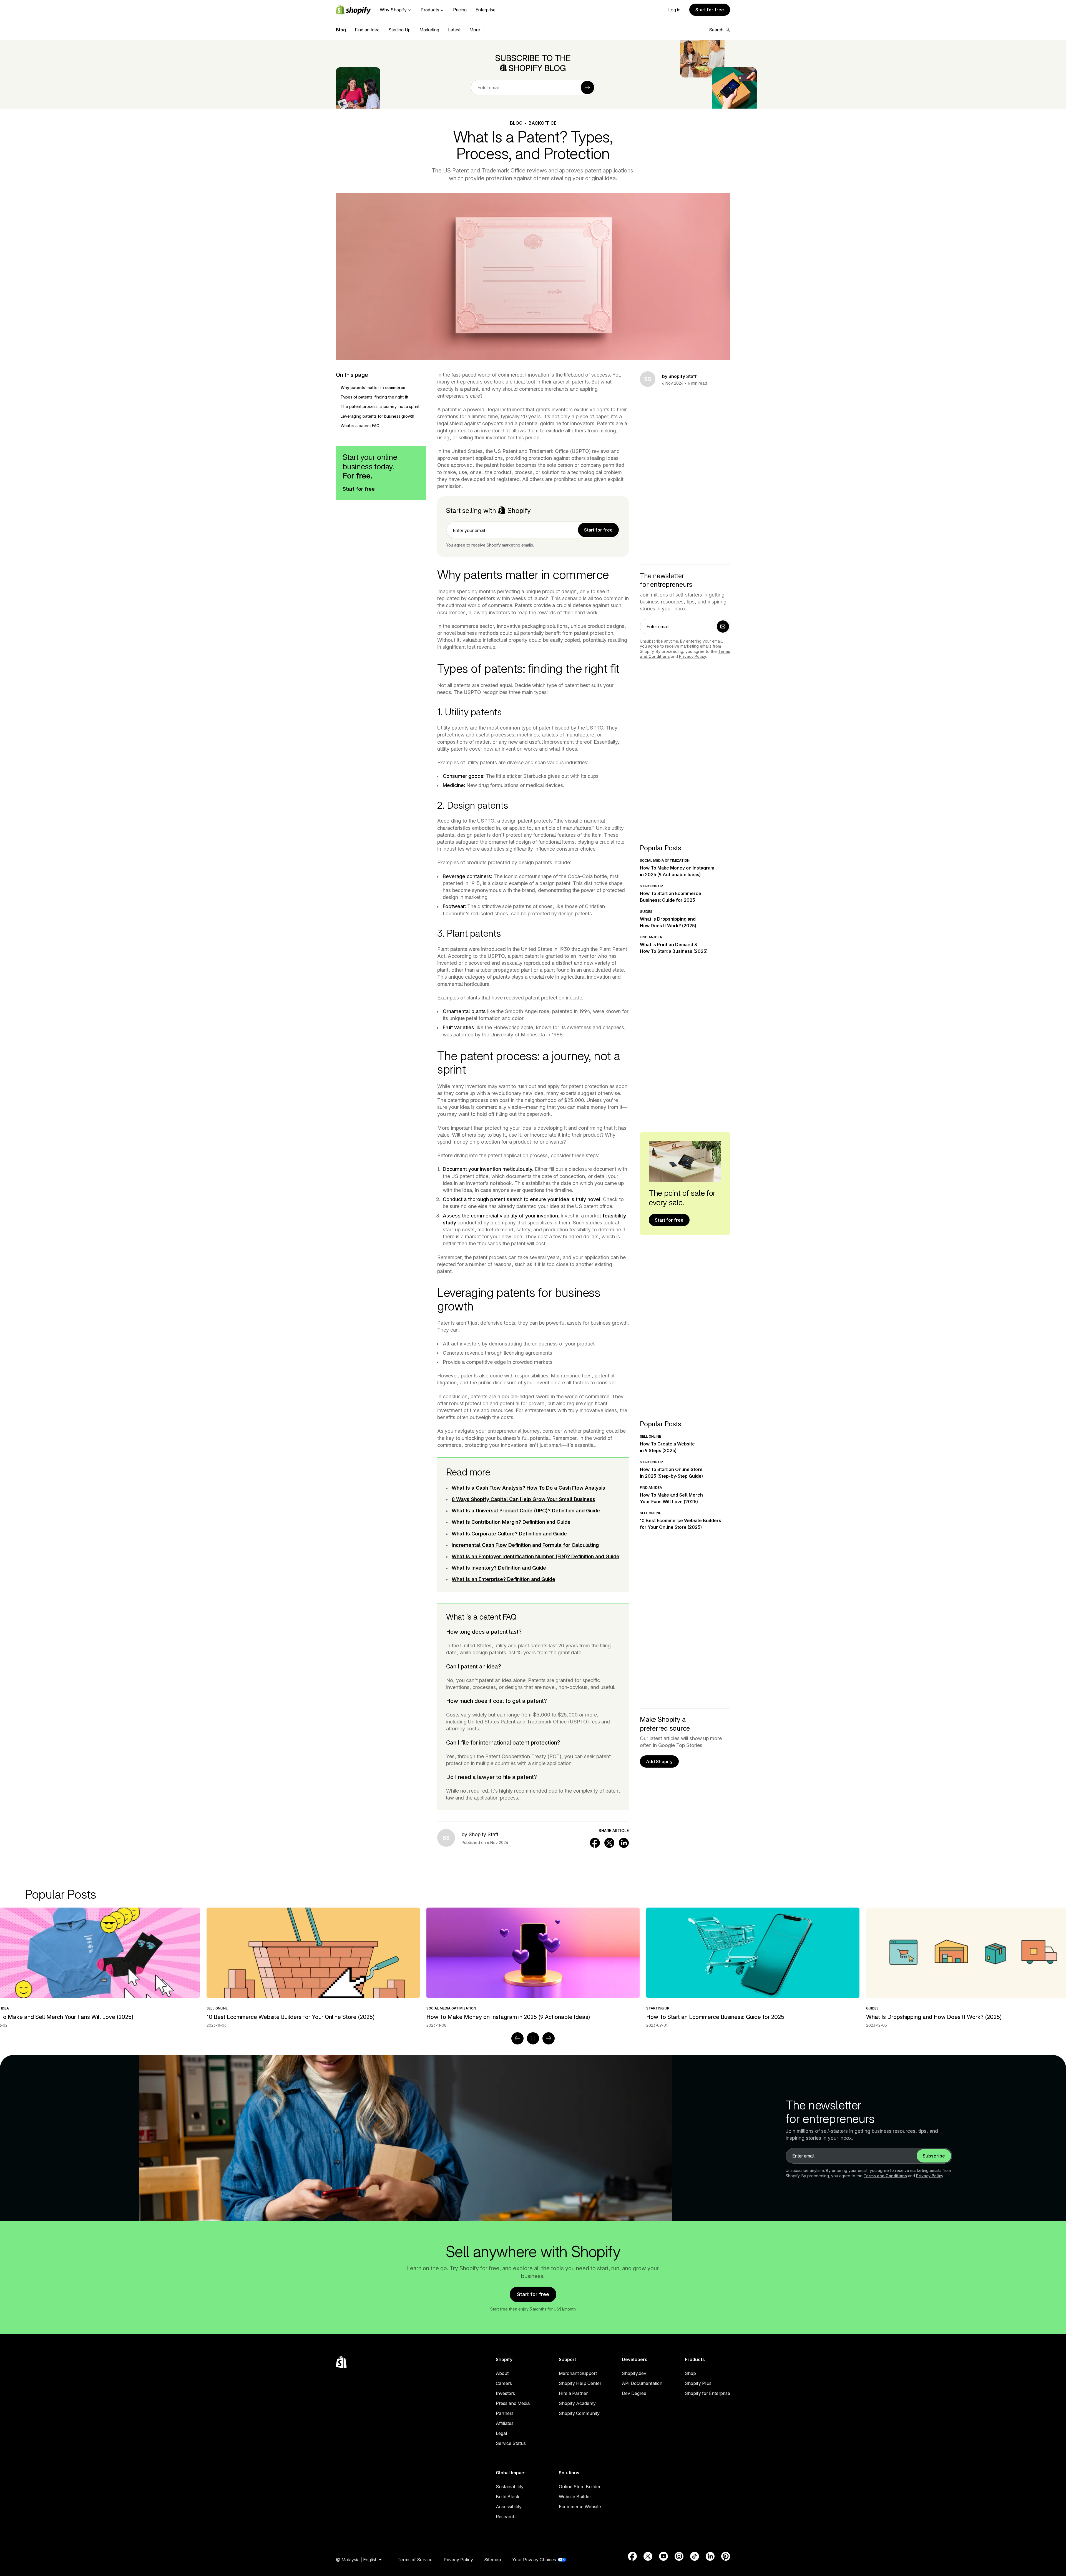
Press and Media (513, 2403)
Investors (505, 2393)
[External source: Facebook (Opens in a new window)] (632, 2556)
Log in (674, 10)
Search (716, 30)
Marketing (429, 30)
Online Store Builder (580, 2487)
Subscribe (934, 2156)
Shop (690, 2373)
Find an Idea (367, 30)
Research (506, 2517)
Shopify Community (579, 2413)
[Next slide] (549, 2038)
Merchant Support (578, 2373)
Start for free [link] (598, 530)
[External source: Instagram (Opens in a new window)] (679, 2556)
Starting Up (399, 30)
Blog (341, 30)
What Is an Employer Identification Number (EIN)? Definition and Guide (535, 1556)
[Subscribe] (587, 87)
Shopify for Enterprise (707, 2393)
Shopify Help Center (580, 2383)
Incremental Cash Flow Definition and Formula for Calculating (525, 1545)
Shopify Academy (577, 2403)
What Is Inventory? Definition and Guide (499, 1568)
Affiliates (505, 2423)
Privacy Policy (693, 656)
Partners (505, 2413)
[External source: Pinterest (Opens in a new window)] (726, 2556)
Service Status (511, 2443)
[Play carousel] (533, 2038)
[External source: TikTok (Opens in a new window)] (695, 2556)
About (502, 2373)
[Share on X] (609, 1843)
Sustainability (510, 2487)
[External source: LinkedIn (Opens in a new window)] (710, 2556)
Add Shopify (659, 1761)
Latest (454, 30)
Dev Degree (634, 2393)
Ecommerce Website (580, 2507)
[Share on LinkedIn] (624, 1843)
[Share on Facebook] (595, 1843)
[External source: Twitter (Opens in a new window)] (648, 2556)
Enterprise (486, 10)
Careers (504, 2383)
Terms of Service (415, 2560)
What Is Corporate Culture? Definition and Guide (509, 1534)
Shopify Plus (698, 2383)
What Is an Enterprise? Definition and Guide (503, 1579)
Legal (501, 2433)
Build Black (508, 2497)
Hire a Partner (573, 2393)
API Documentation (642, 2383)
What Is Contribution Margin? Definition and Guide (511, 1522)
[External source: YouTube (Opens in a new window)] (663, 2556)
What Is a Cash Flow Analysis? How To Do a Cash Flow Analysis (528, 1488)
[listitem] (533, 1968)
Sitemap (493, 2560)
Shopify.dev (634, 2373)
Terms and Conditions (885, 2176)
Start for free (710, 10)
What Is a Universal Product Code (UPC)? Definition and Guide (526, 1511)
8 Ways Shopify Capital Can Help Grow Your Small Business (523, 1499)
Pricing (460, 10)
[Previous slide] (517, 2038)
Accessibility (509, 2507)
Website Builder (575, 2497)
